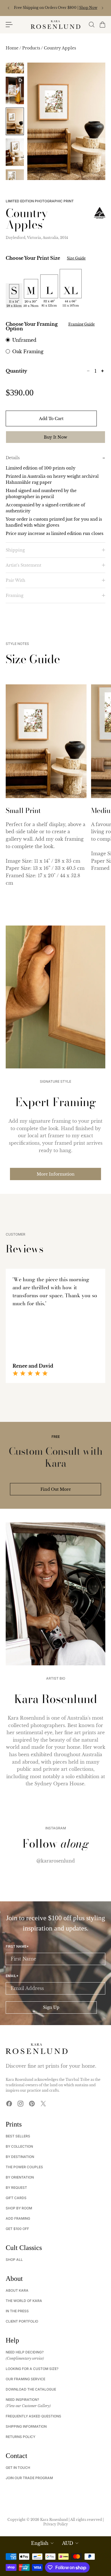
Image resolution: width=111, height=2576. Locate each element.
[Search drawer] (91, 25)
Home (13, 48)
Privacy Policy (56, 2524)
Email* (12, 1976)
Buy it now (55, 437)
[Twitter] (43, 2104)
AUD (68, 2543)
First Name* (17, 1947)
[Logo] (55, 25)
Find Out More (56, 1489)
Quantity (16, 371)
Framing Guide (82, 324)
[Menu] (9, 25)
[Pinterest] (32, 2104)
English (40, 2543)
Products (32, 48)
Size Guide (76, 258)
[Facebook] (9, 2104)
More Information (56, 1174)
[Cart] (102, 25)
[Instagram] (20, 2104)
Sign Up (51, 2007)
